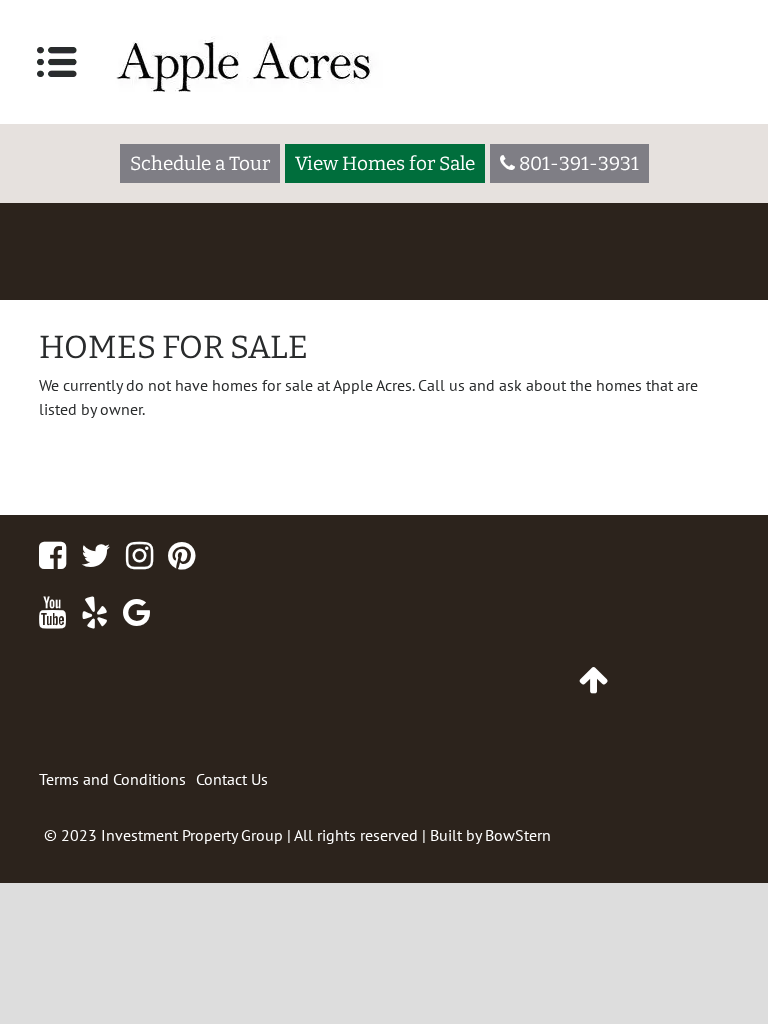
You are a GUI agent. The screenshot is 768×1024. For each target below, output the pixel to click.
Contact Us (232, 779)
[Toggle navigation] (57, 62)
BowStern (518, 835)
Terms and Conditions (112, 779)
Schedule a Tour (200, 163)
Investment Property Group (192, 835)
